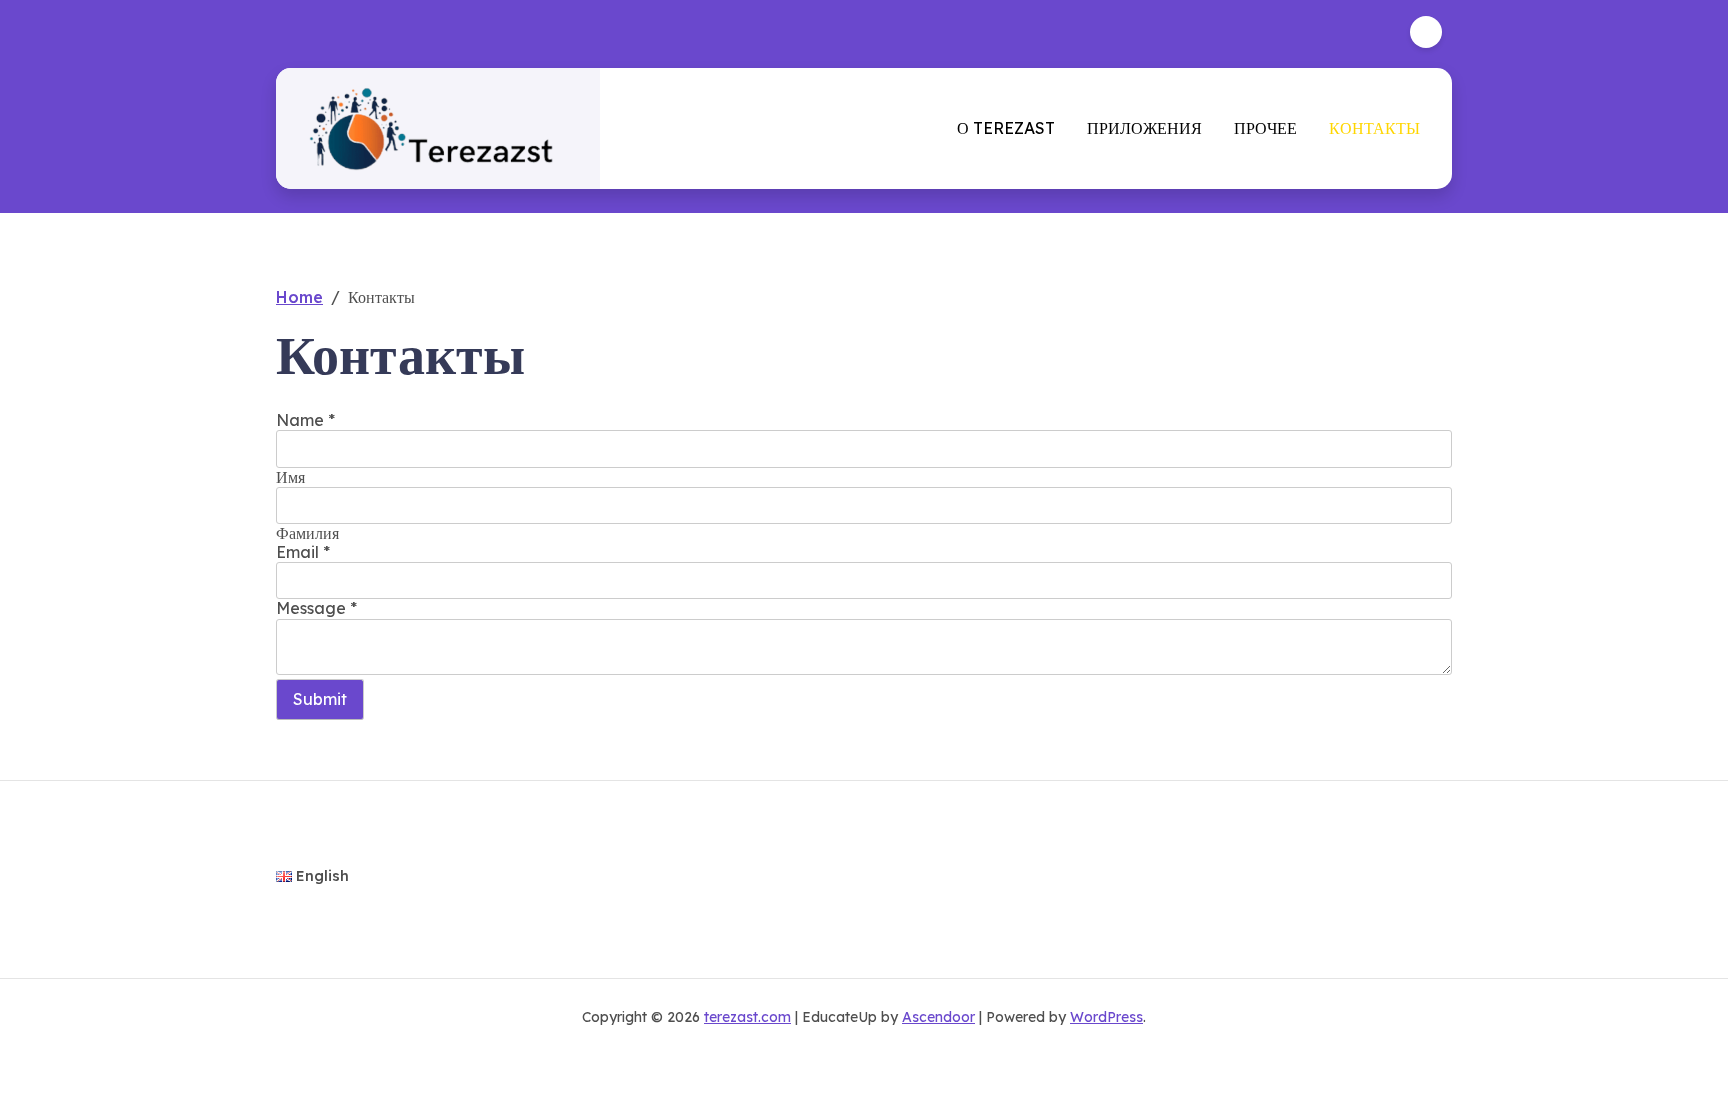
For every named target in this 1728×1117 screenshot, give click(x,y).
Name (305, 420)
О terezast (1006, 128)
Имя (290, 477)
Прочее (1265, 128)
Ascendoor (938, 1017)
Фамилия (307, 533)
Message (316, 608)
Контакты (1374, 128)
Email (303, 552)
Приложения (1144, 128)
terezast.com (747, 1017)
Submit (320, 699)
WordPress (1106, 1017)
